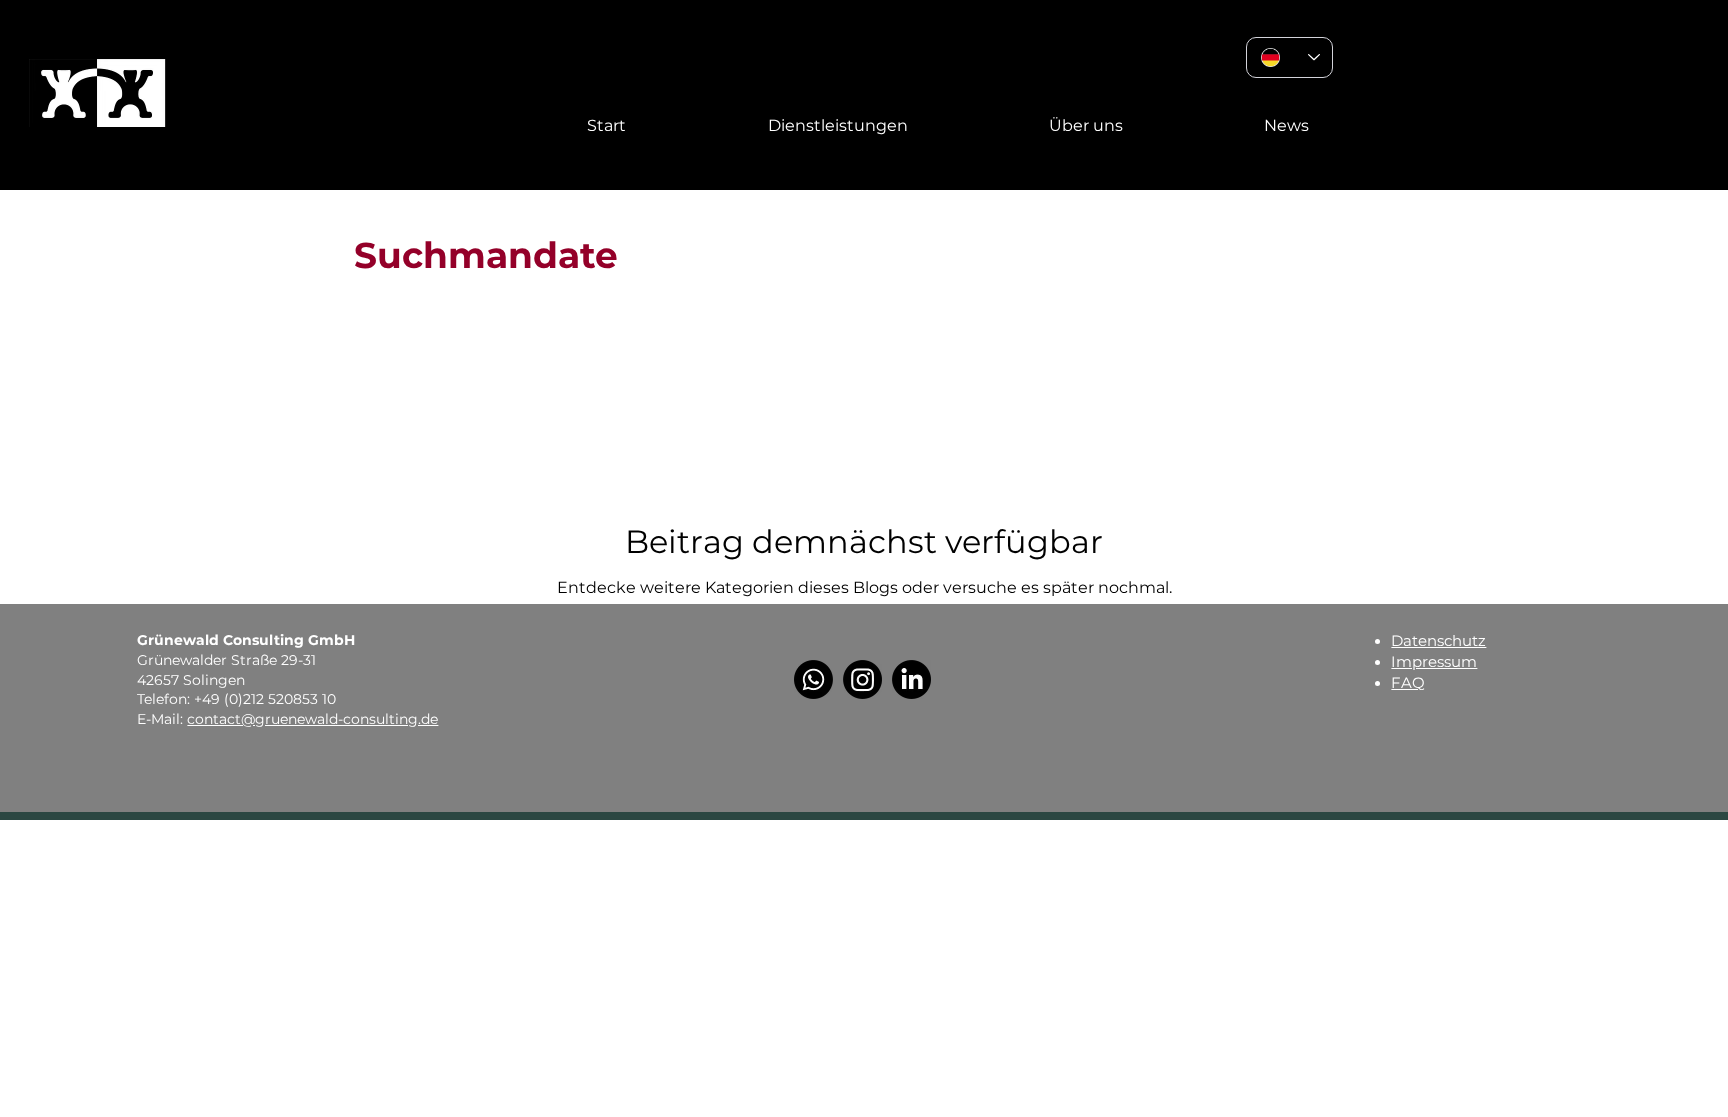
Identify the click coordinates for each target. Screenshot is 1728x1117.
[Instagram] (862, 679)
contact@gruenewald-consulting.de (312, 719)
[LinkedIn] (911, 679)
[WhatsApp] (813, 679)
